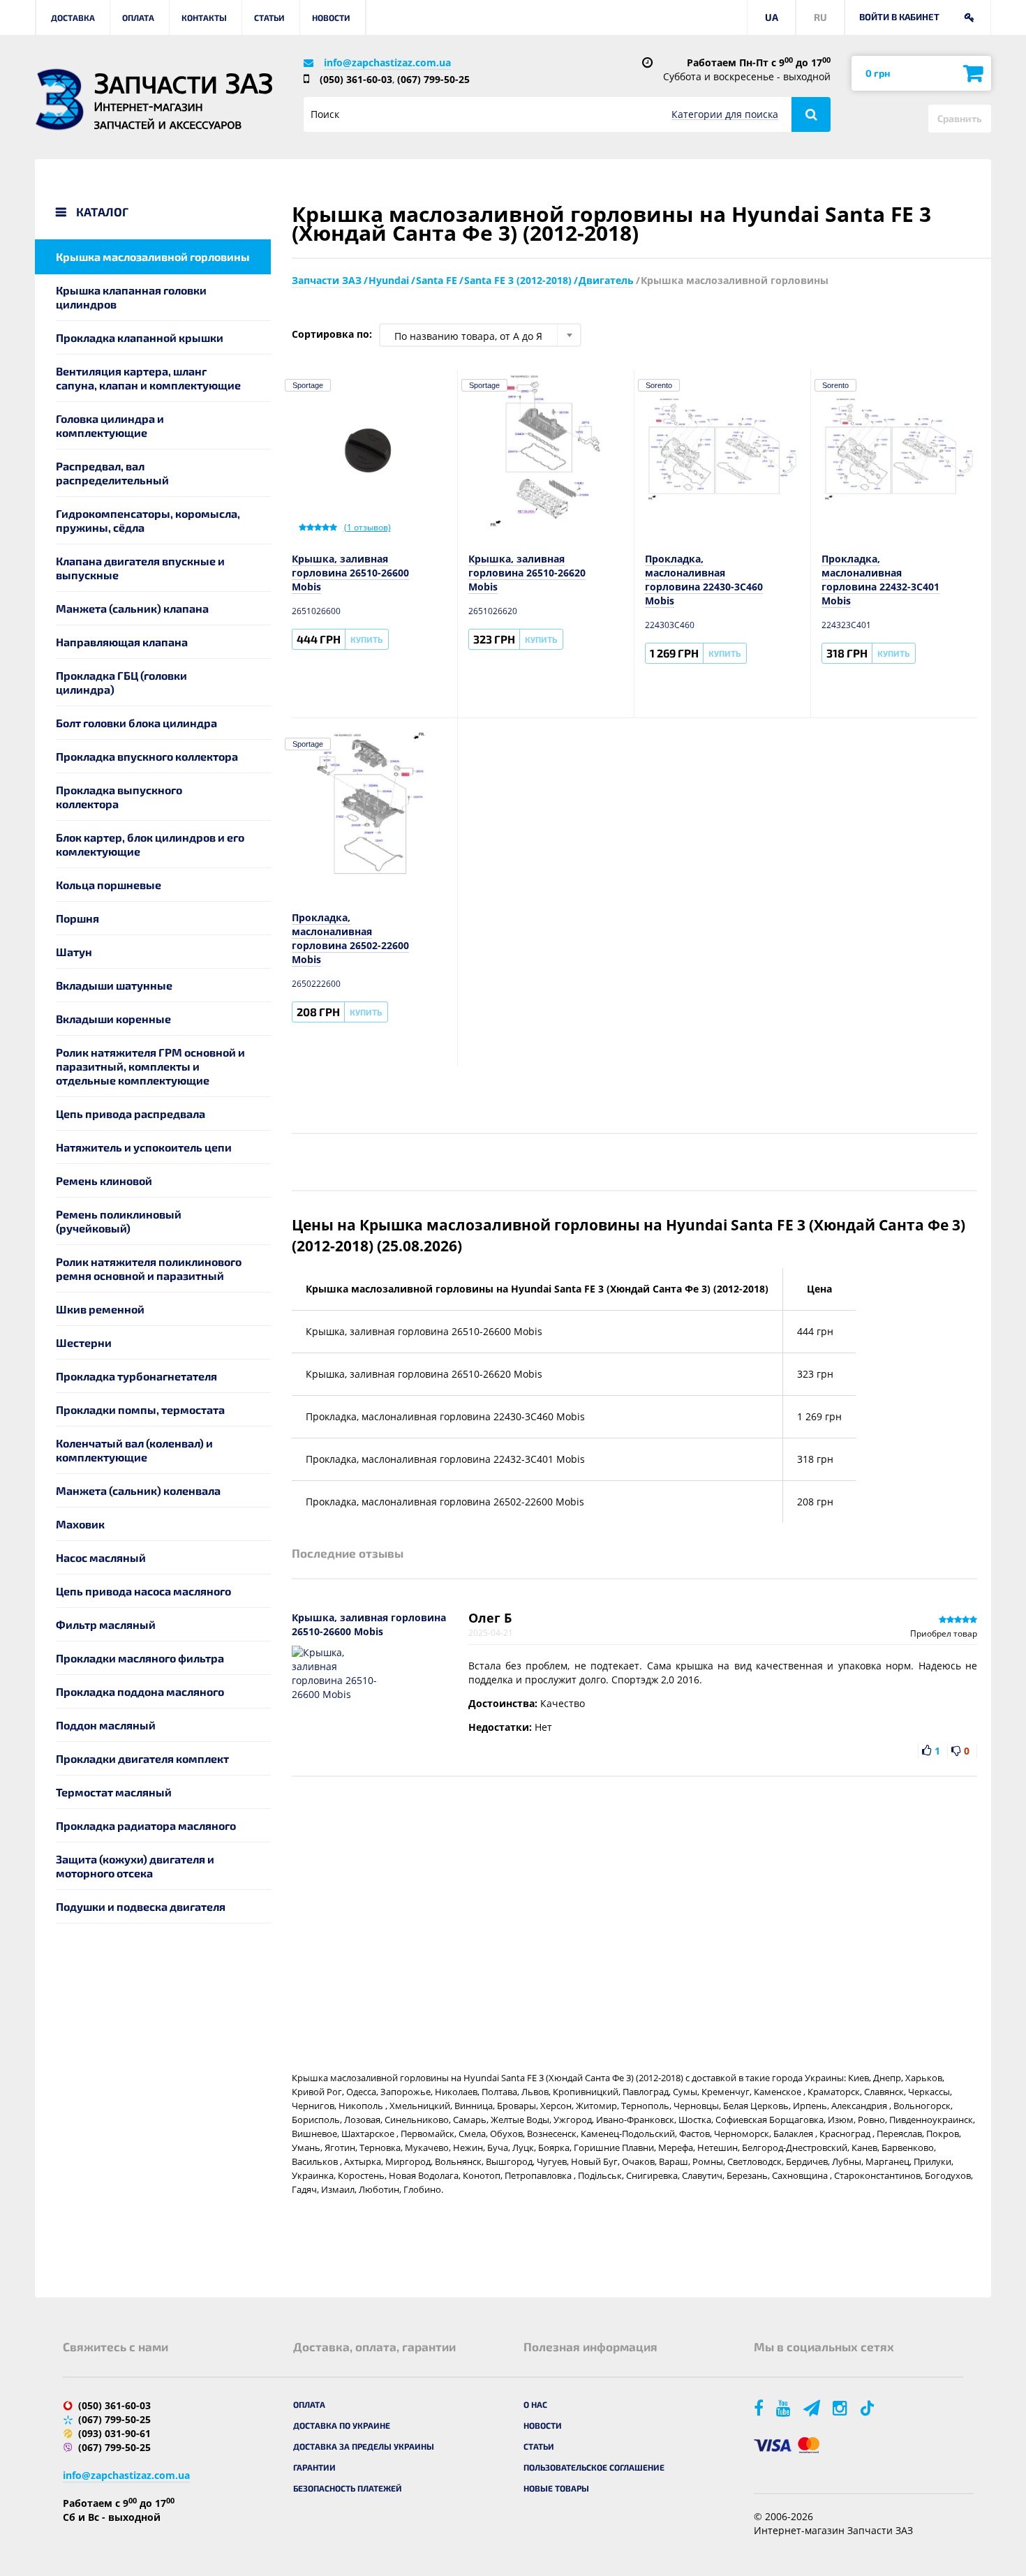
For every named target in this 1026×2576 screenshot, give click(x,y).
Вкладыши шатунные (114, 985)
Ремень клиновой (104, 1181)
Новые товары (556, 2488)
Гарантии (314, 2467)
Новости (331, 17)
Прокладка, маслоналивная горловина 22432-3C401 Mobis (880, 580)
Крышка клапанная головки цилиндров (131, 297)
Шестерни (84, 1342)
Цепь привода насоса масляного (143, 1591)
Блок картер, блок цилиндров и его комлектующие (150, 844)
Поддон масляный (106, 1725)
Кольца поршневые (109, 885)
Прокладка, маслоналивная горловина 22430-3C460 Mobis (704, 580)
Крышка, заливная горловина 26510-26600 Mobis (350, 573)
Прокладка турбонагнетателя (136, 1376)
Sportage (308, 385)
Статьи (269, 17)
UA (772, 17)
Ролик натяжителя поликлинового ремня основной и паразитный (149, 1268)
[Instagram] (841, 2407)
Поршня (77, 918)
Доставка (73, 17)
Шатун (74, 952)
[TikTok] (869, 2407)
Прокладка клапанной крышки (140, 337)
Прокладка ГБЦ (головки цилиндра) (121, 682)
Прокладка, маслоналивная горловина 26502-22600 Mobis (350, 938)
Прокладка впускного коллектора (147, 756)
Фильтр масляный (106, 1624)
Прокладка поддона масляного (140, 1691)
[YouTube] (785, 2407)
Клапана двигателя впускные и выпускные (140, 568)
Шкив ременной (100, 1309)
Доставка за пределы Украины (364, 2446)
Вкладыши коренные (113, 1019)
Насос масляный (101, 1557)
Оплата (138, 17)
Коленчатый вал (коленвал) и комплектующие (134, 1450)
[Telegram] (813, 2407)
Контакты (204, 17)
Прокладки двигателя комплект (142, 1758)
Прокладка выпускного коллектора (119, 797)
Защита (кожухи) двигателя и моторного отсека (135, 1866)
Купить (366, 639)
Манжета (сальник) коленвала (138, 1490)
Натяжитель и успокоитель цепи (144, 1147)
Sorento (659, 385)
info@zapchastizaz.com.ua (387, 62)
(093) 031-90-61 (114, 2433)
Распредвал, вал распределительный (112, 473)
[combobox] (480, 335)
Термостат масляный (114, 1792)
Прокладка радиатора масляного (146, 1825)
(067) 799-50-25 (433, 79)
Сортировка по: (332, 334)
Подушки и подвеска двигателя (141, 1906)
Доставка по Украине (342, 2425)
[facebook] (760, 2407)
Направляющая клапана (122, 642)
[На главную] (59, 99)
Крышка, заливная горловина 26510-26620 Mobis (527, 573)
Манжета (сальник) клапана (132, 608)
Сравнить (960, 118)
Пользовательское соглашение (594, 2467)
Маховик (80, 1524)
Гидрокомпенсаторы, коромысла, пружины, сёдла (148, 520)
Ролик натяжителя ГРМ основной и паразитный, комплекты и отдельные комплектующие (150, 1066)
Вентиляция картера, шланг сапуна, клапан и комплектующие (148, 378)
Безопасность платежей (348, 2488)
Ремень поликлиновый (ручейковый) (119, 1221)
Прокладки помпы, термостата (140, 1409)
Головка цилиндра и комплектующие (110, 425)
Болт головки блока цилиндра (136, 723)
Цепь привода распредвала (131, 1114)
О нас (535, 2404)
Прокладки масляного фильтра (140, 1658)
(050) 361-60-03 (356, 79)
